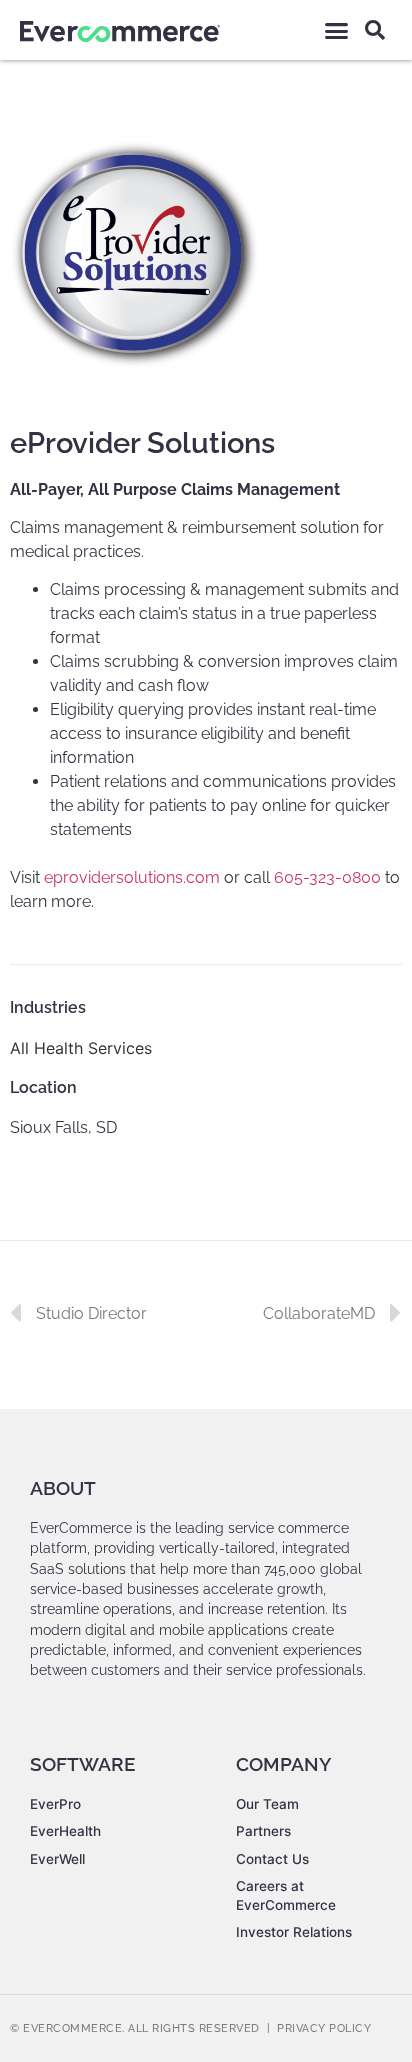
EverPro (55, 1804)
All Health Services (81, 1048)
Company (283, 1764)
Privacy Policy (324, 2028)
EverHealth (65, 1831)
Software (82, 1764)
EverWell (57, 1859)
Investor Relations (294, 1932)
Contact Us (272, 1859)
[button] (337, 30)
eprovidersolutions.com (132, 877)
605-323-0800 (327, 877)
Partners (263, 1831)
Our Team (267, 1804)
